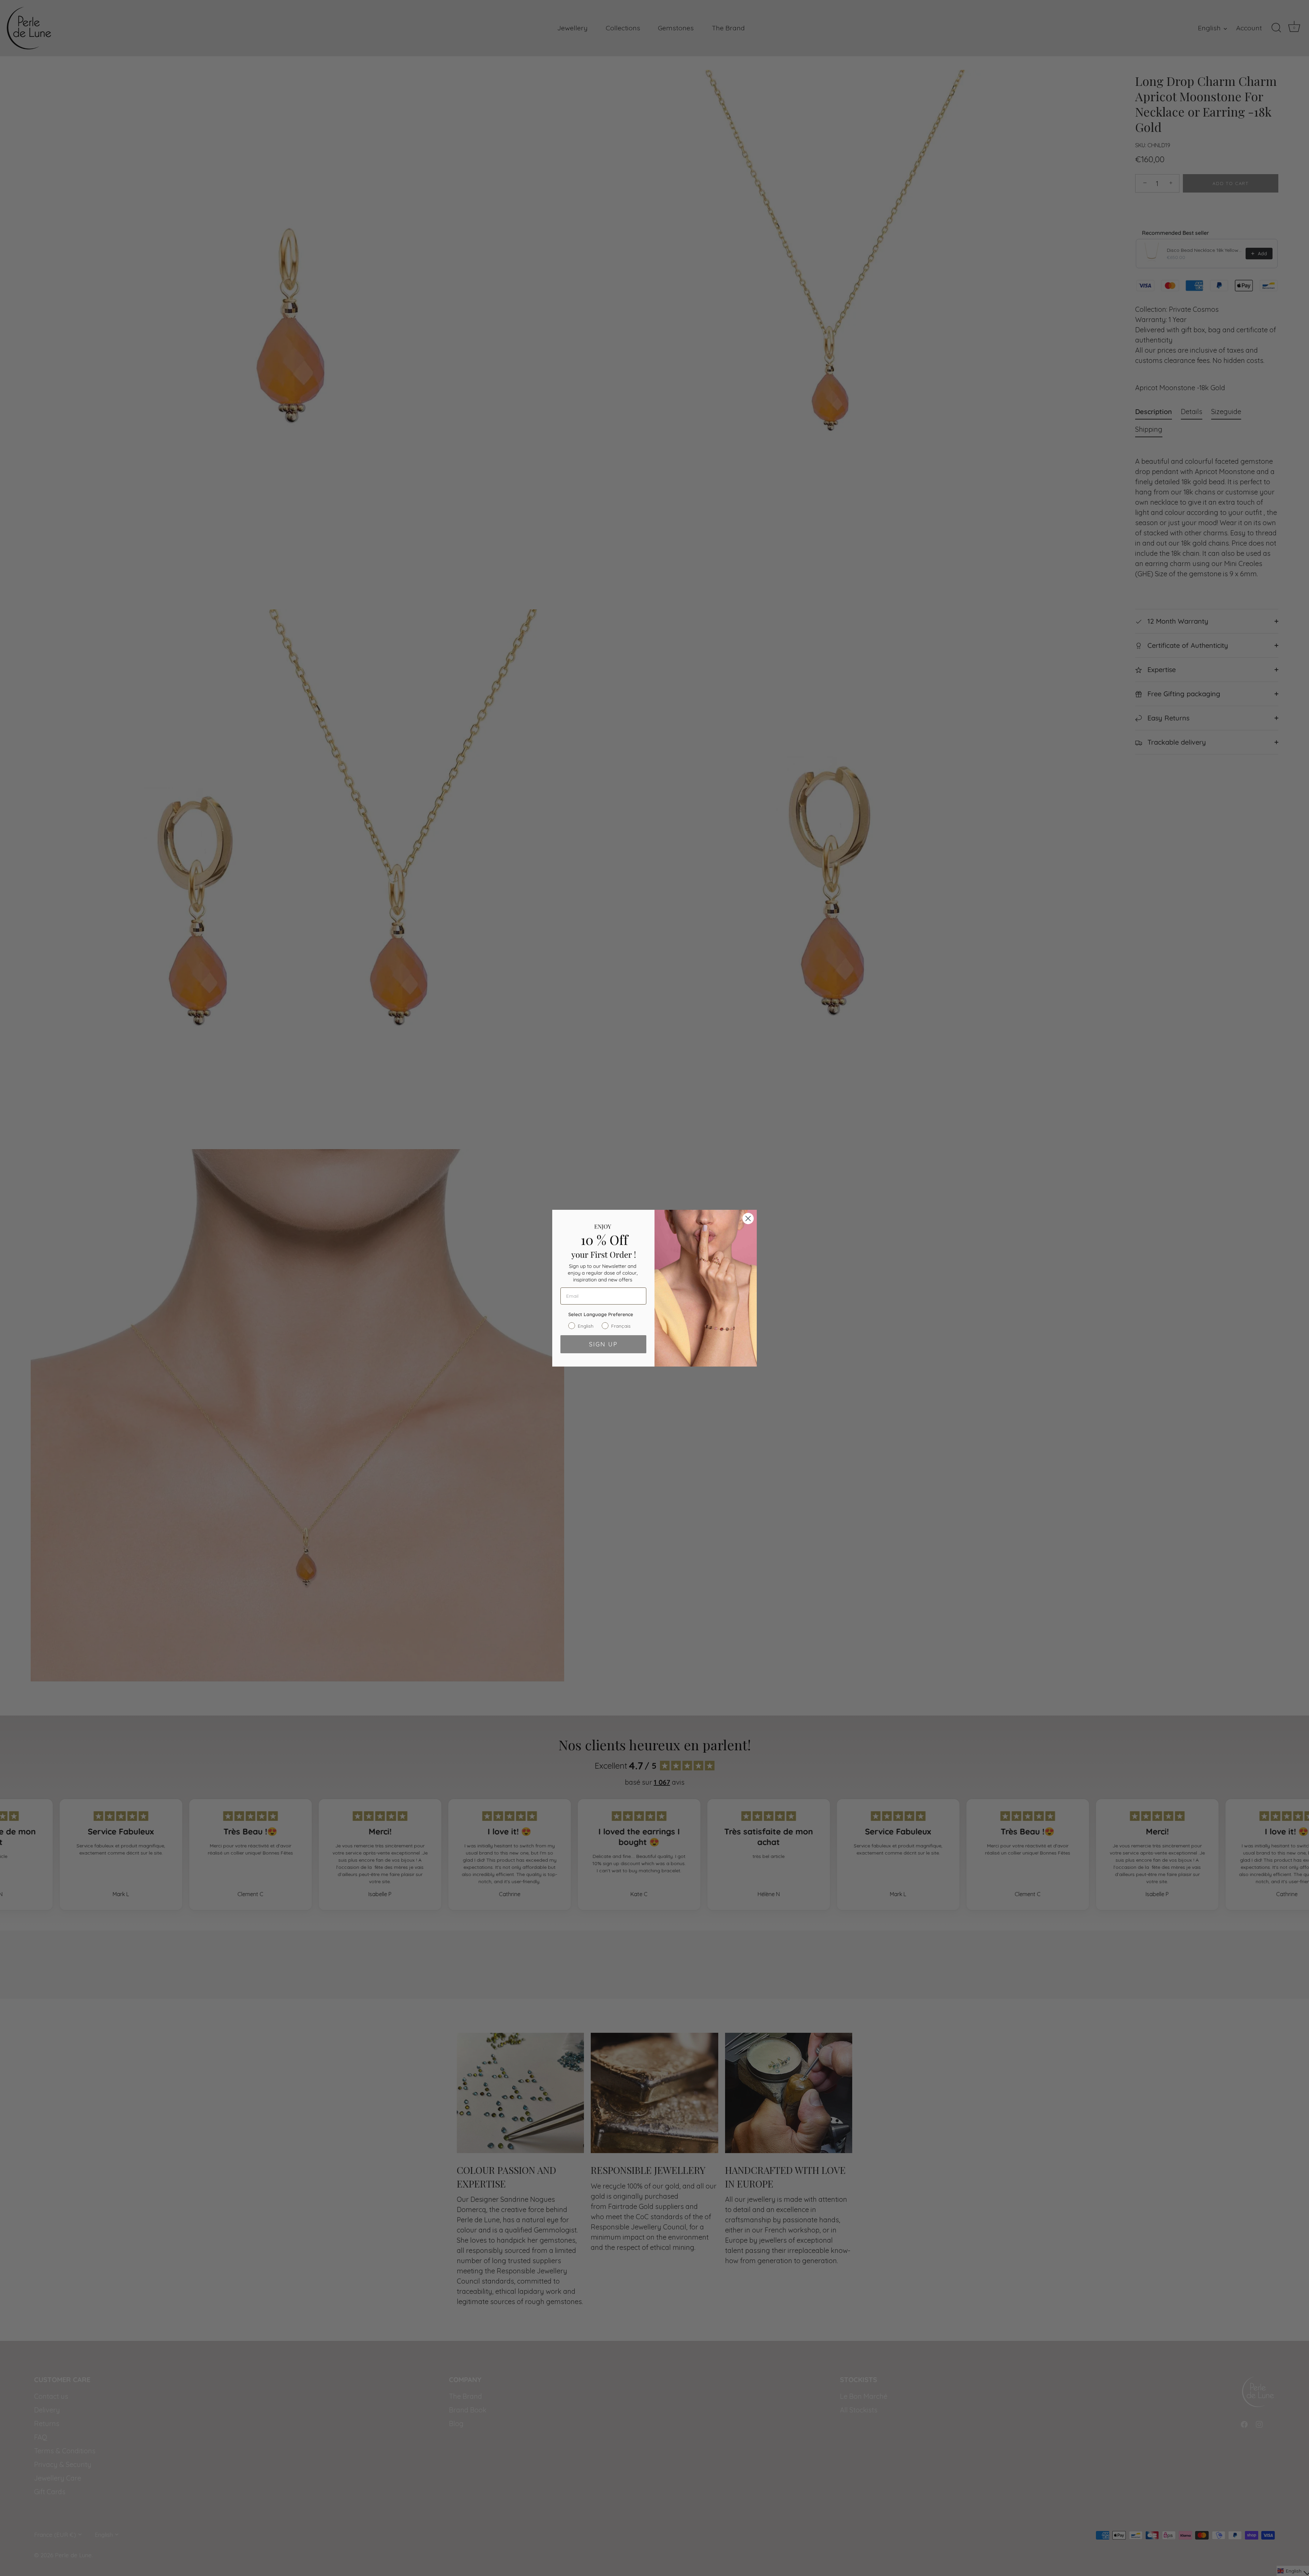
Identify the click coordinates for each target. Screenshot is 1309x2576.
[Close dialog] (748, 1218)
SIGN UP (603, 1344)
